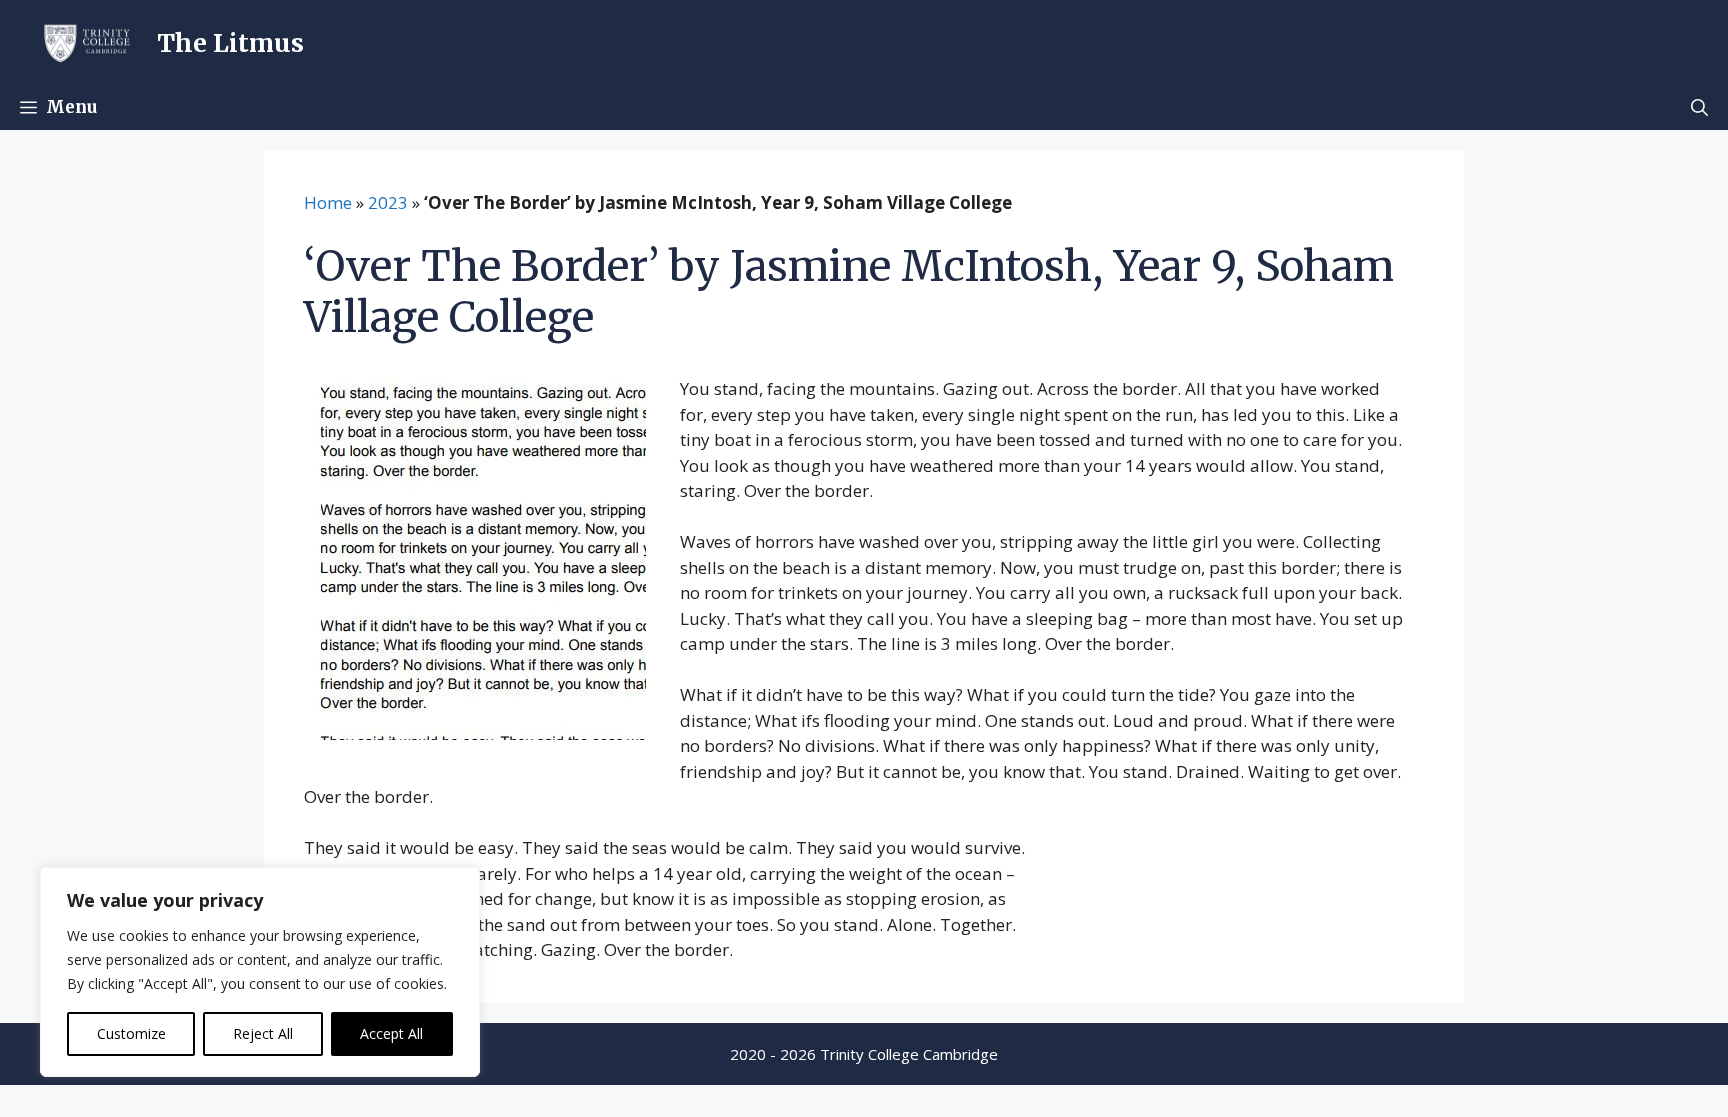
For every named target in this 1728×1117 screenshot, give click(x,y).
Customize (131, 1033)
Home (328, 202)
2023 (388, 202)
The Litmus (230, 43)
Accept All (391, 1033)
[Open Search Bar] (1699, 107)
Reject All (263, 1033)
